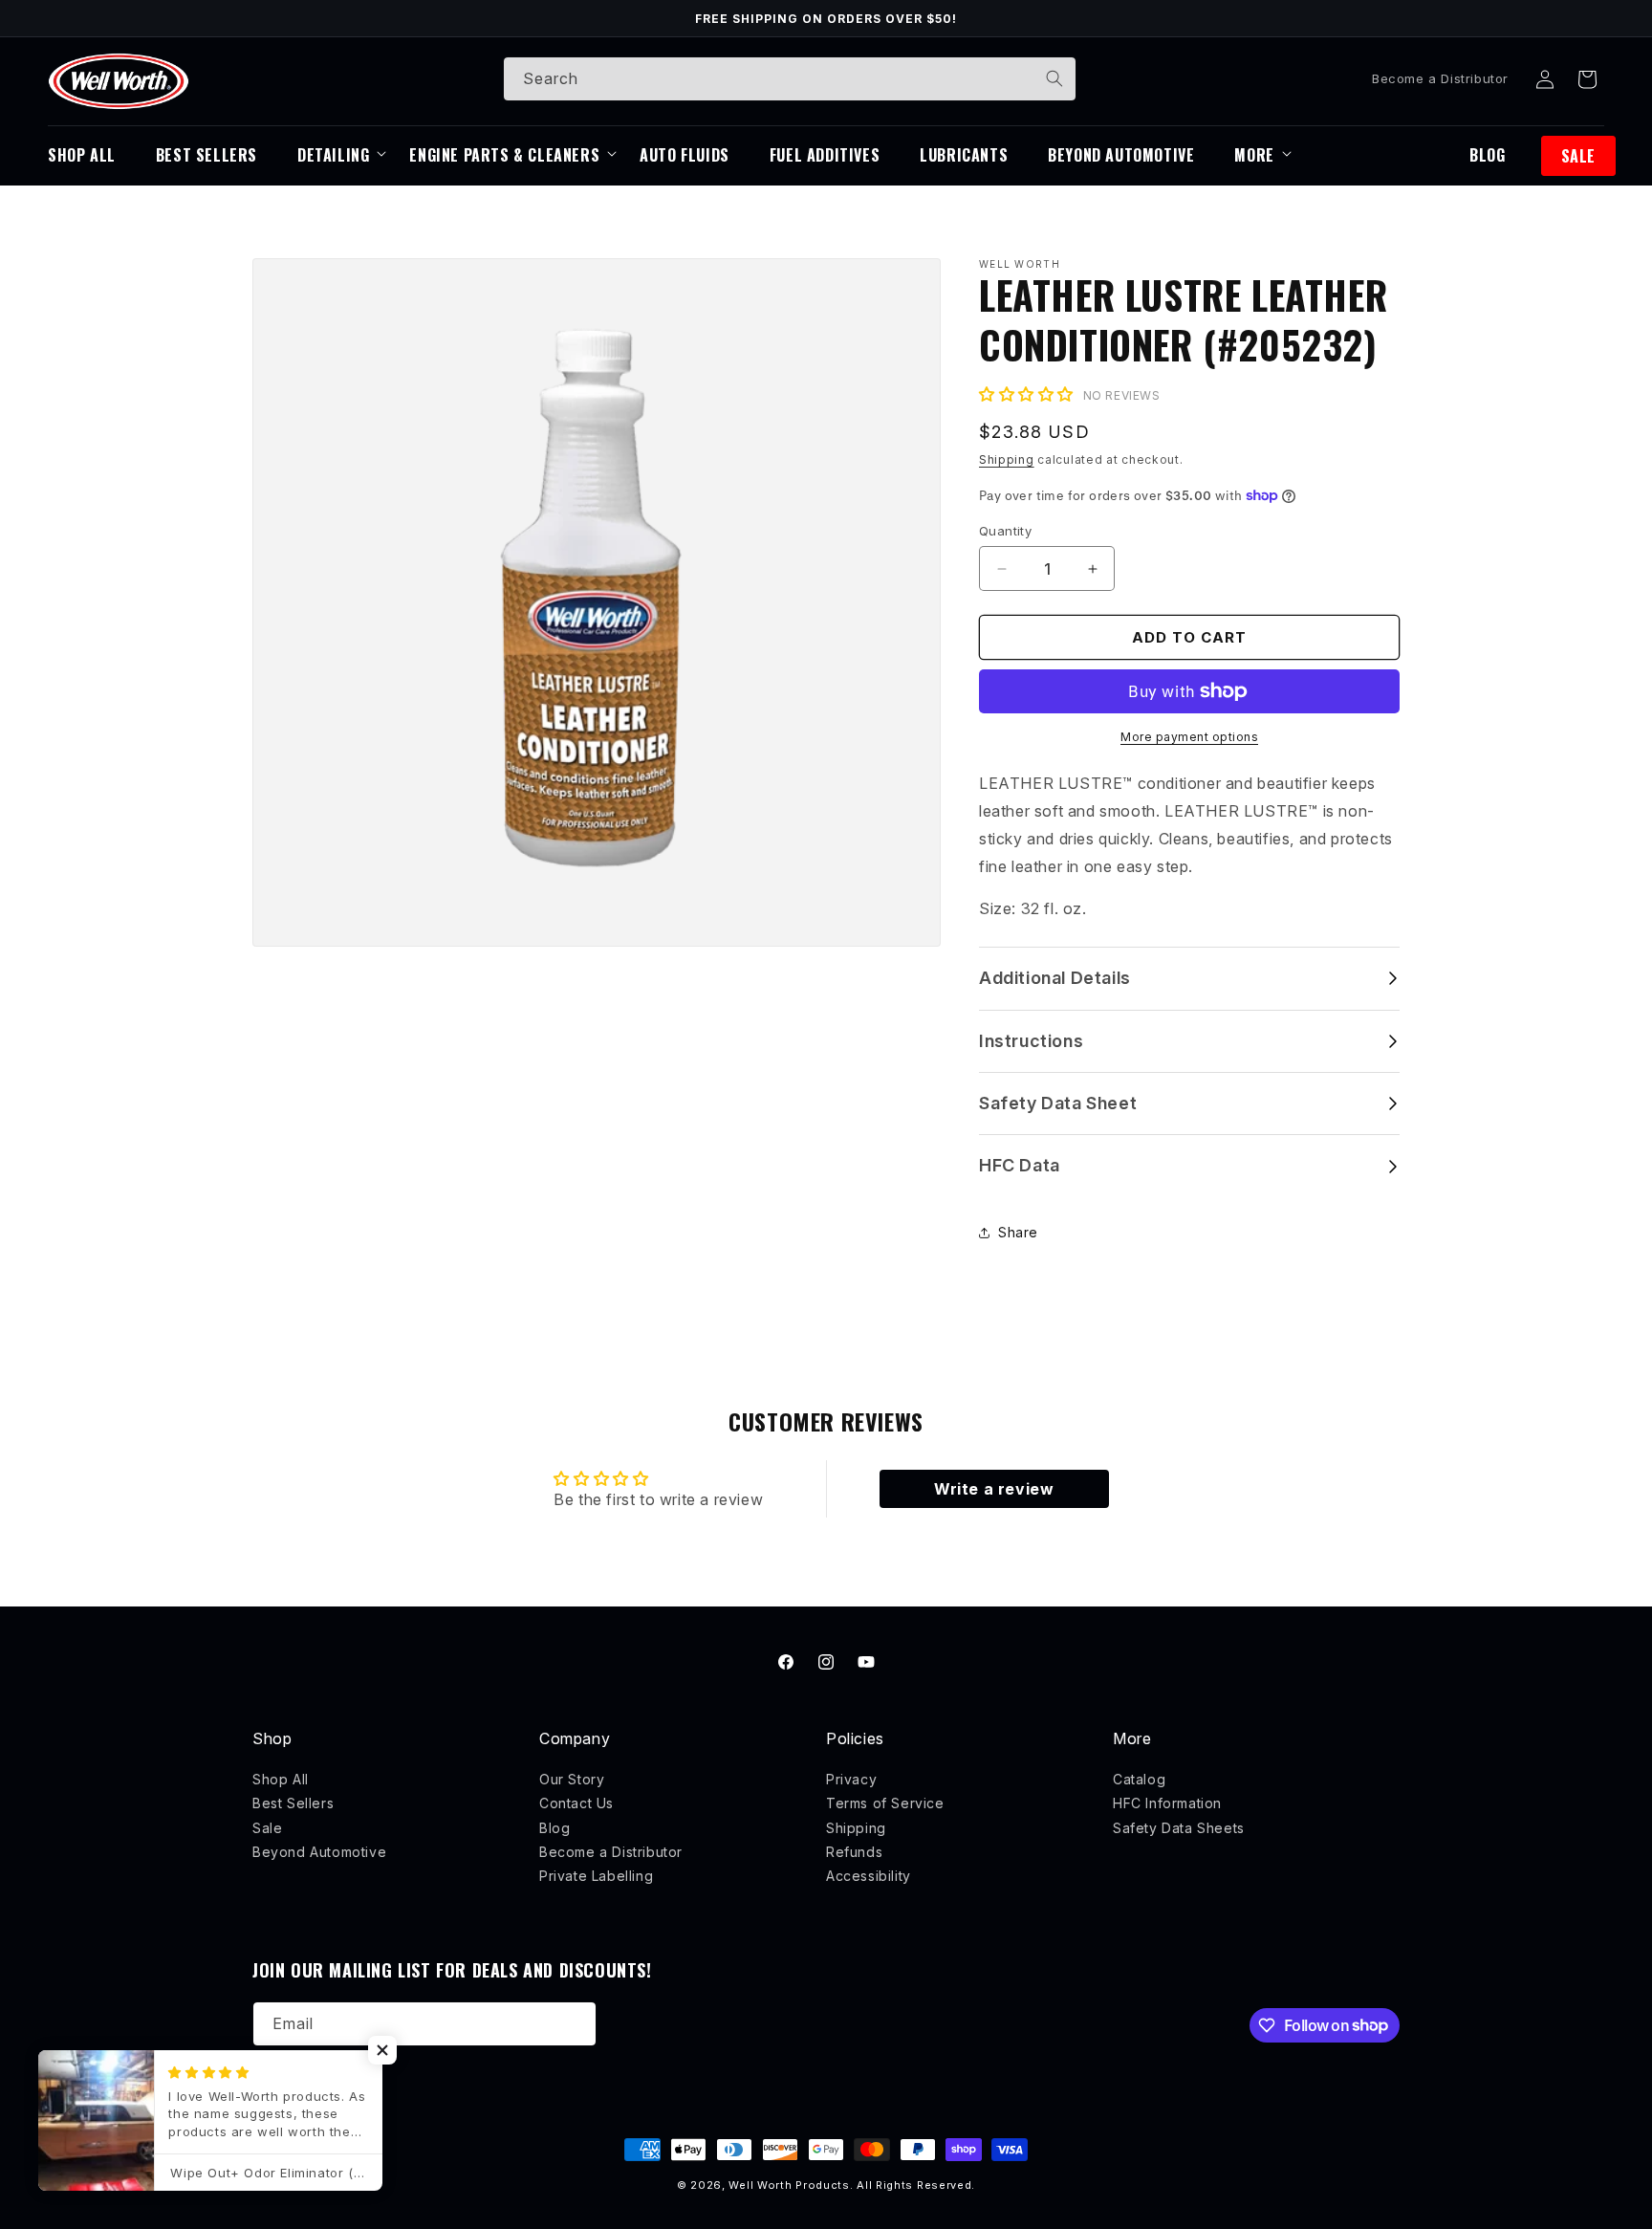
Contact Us (576, 1803)
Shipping (1007, 459)
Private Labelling (596, 1876)
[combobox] (790, 79)
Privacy (851, 1779)
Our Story (572, 1779)
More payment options (1189, 737)
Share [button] (1018, 1232)
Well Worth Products (789, 2185)
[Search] (1054, 78)
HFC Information (1167, 1803)
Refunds (854, 1852)
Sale (267, 1828)
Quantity (1005, 531)
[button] (1587, 79)
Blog (554, 1828)
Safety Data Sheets (1179, 1828)
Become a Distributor (1440, 78)
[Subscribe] (575, 2024)
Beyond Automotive (319, 1852)
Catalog (1139, 1779)
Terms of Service (885, 1803)
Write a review (994, 1489)
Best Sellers (293, 1803)
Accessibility (869, 1876)
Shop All (281, 1779)
